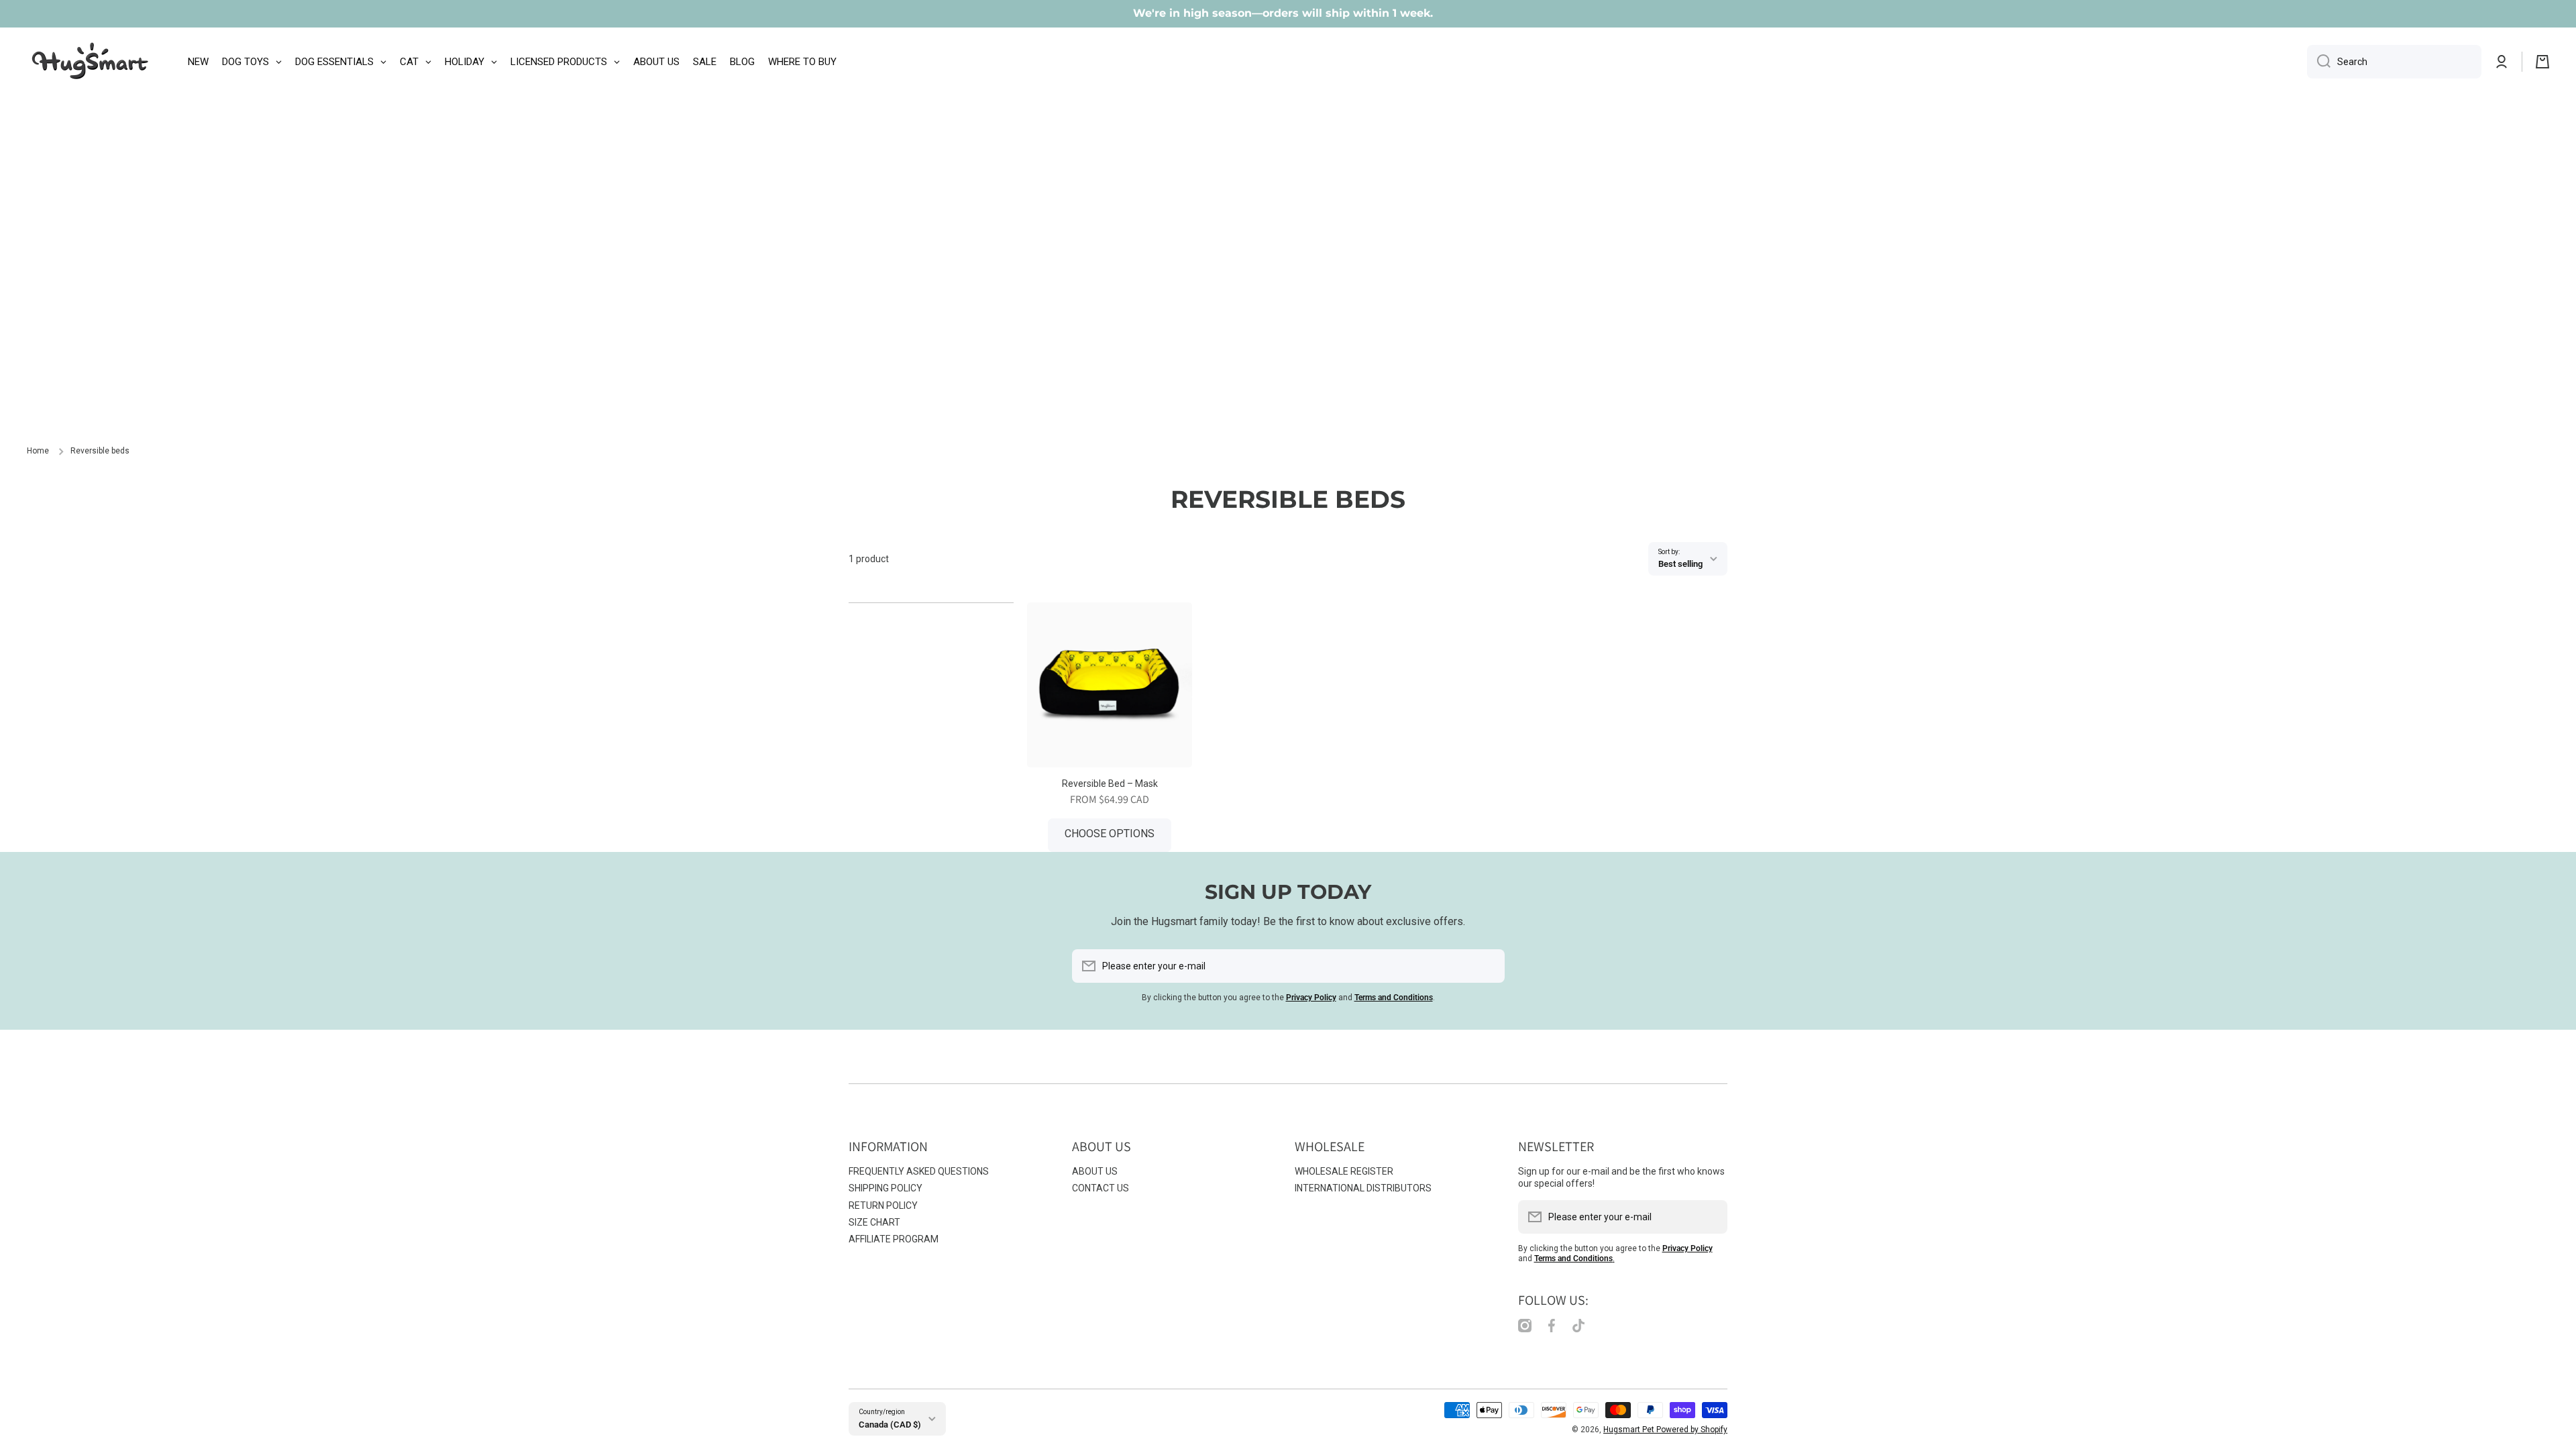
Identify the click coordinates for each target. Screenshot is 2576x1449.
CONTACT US (1101, 1188)
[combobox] (2394, 62)
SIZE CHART (874, 1222)
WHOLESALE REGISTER (1344, 1171)
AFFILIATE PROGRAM (894, 1239)
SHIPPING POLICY (885, 1188)
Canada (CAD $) (890, 1425)
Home (38, 451)
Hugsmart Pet (1630, 1430)
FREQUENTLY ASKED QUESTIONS (919, 1171)
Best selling (1680, 564)
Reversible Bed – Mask (1110, 784)
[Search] (2319, 62)
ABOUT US (1095, 1171)
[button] (2542, 62)
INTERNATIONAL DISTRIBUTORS (1363, 1188)
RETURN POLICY (883, 1205)
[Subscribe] (1488, 966)
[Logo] (91, 62)
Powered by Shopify (1692, 1430)
